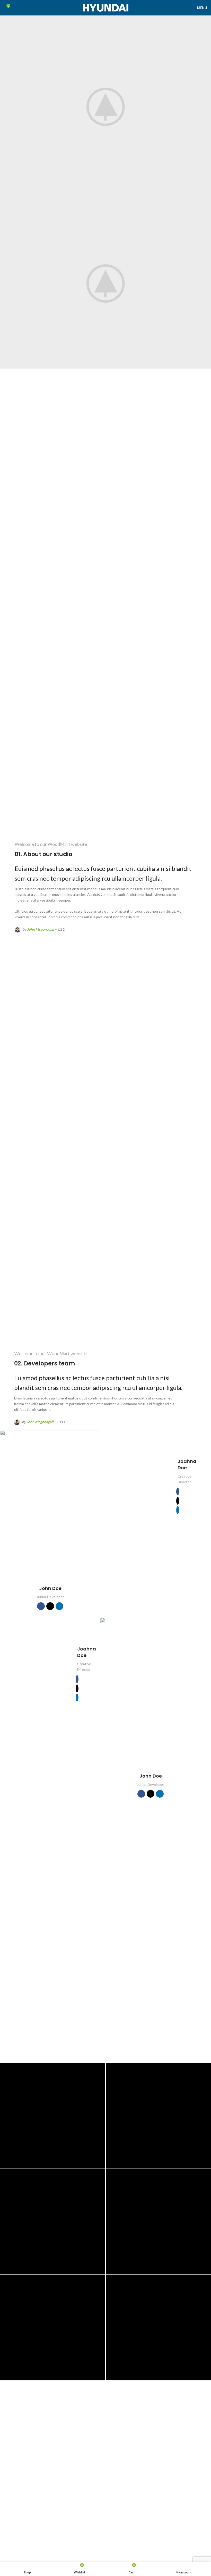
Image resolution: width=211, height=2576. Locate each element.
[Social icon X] (50, 1606)
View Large (101, 2068)
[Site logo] (106, 7)
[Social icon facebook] (41, 1606)
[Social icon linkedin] (59, 1606)
